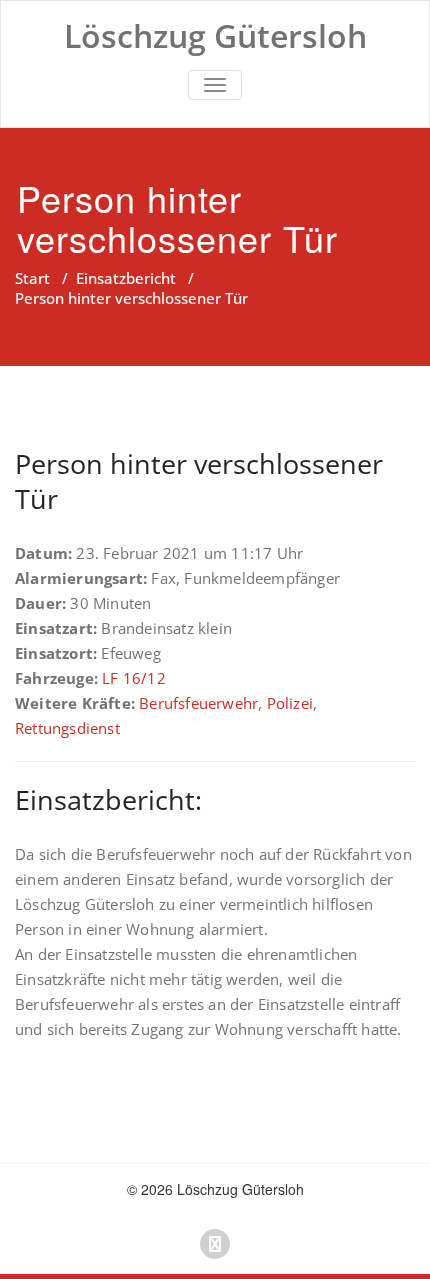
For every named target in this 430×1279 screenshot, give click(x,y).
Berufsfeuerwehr (198, 703)
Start (32, 278)
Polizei (290, 703)
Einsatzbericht (126, 278)
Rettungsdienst (67, 728)
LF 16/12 (134, 678)
